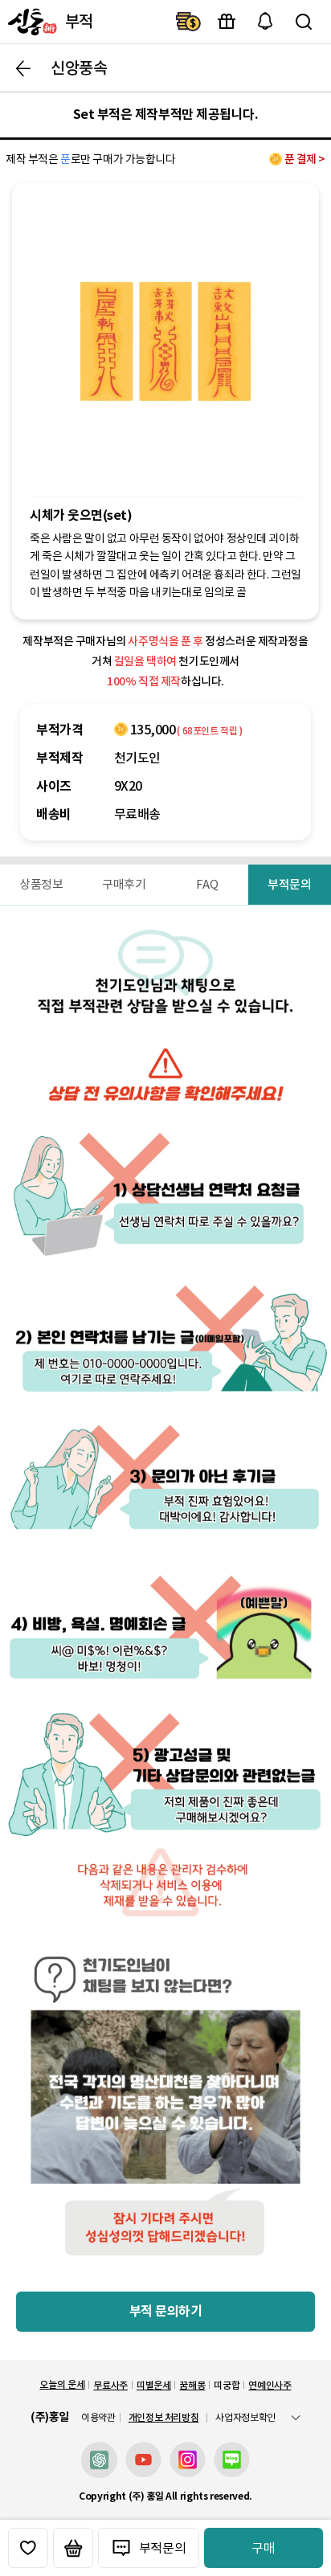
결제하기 (188, 22)
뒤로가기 (23, 68)
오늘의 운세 (62, 2384)
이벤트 (227, 22)
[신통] (31, 22)
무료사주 (110, 2385)
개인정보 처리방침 (164, 2417)
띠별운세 (154, 2385)
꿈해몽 (192, 2385)
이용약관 (98, 2418)
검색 (304, 22)
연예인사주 (270, 2385)
